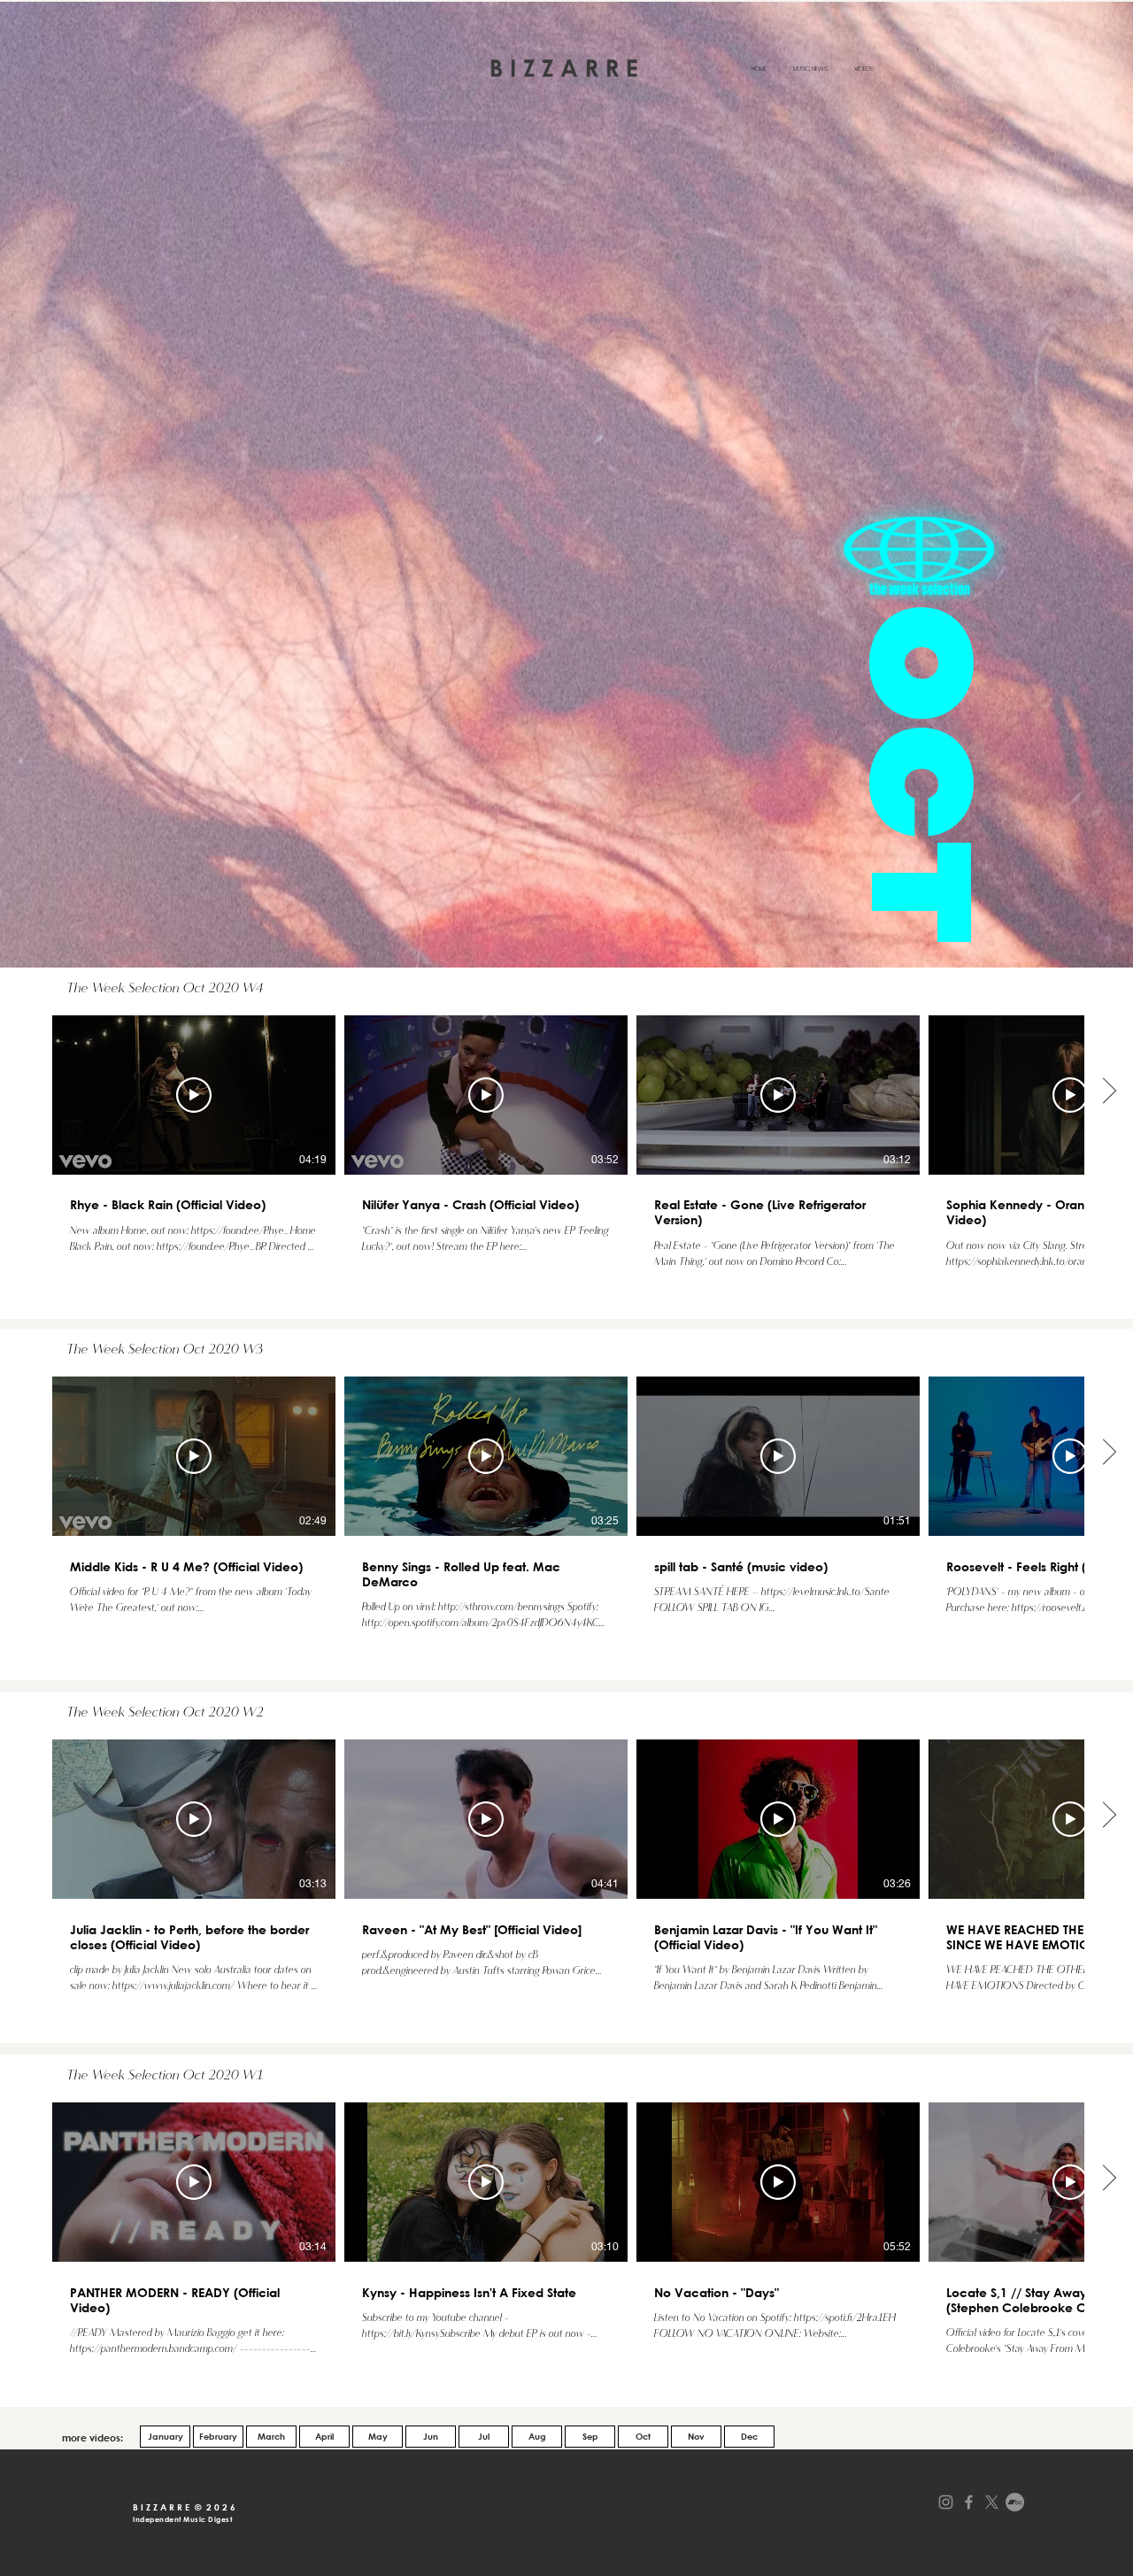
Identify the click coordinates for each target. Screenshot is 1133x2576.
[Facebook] (969, 2502)
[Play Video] (194, 1095)
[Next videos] (1109, 1091)
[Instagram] (946, 2502)
